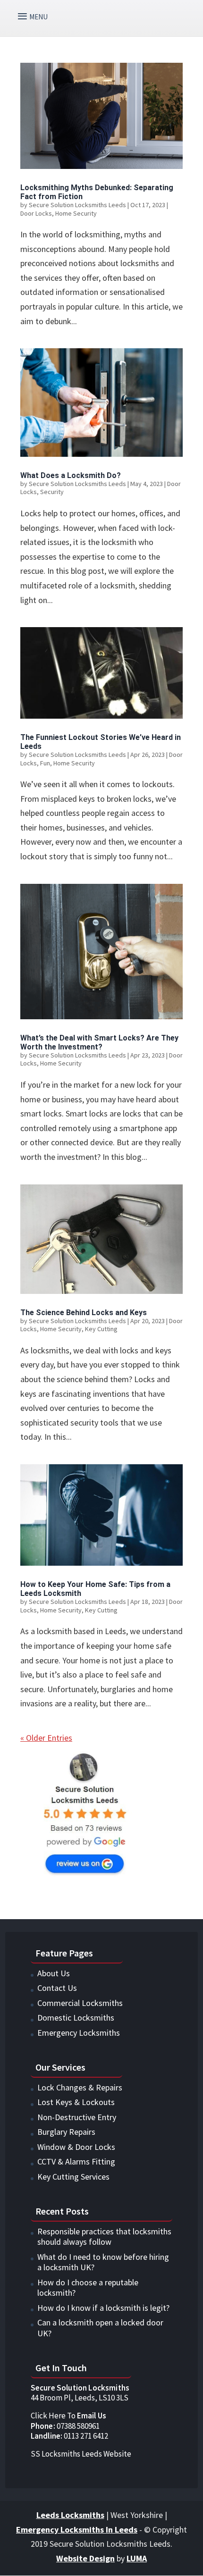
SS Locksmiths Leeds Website (81, 2454)
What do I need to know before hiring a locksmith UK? (103, 2262)
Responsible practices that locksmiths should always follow (104, 2237)
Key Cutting (101, 1329)
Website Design (85, 2558)
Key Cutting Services (73, 2177)
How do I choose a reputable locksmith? (88, 2288)
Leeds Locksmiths (70, 2515)
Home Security (76, 213)
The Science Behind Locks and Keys (84, 1313)
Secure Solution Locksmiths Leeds (77, 205)
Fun (45, 763)
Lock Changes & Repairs (80, 2087)
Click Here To (68, 2416)
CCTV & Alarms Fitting (76, 2161)
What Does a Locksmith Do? (71, 475)
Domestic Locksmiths (76, 2018)
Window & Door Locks (76, 2147)
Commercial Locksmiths (80, 2003)
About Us (54, 1973)
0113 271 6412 (70, 2436)
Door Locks (36, 213)
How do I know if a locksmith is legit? (103, 2308)
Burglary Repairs (66, 2132)
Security (52, 492)
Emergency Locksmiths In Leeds (77, 2530)
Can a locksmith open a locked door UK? (100, 2328)
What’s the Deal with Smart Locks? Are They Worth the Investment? (99, 1042)
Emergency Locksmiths (79, 2033)
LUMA (137, 2558)
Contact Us (57, 1988)
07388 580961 (65, 2426)
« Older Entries (46, 1738)
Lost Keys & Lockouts (76, 2102)
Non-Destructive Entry (77, 2117)
